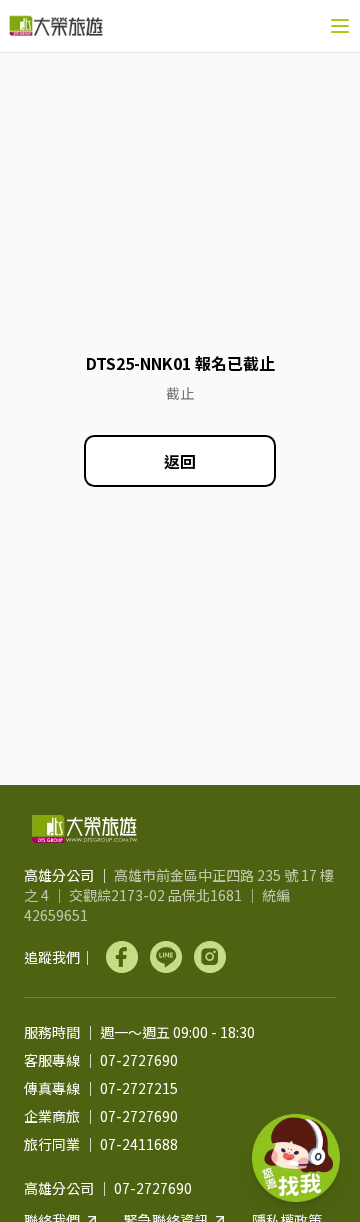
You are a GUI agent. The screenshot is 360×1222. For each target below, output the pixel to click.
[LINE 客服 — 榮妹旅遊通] (296, 1158)
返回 (180, 461)
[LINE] (166, 957)
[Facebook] (122, 957)
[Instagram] (210, 957)
